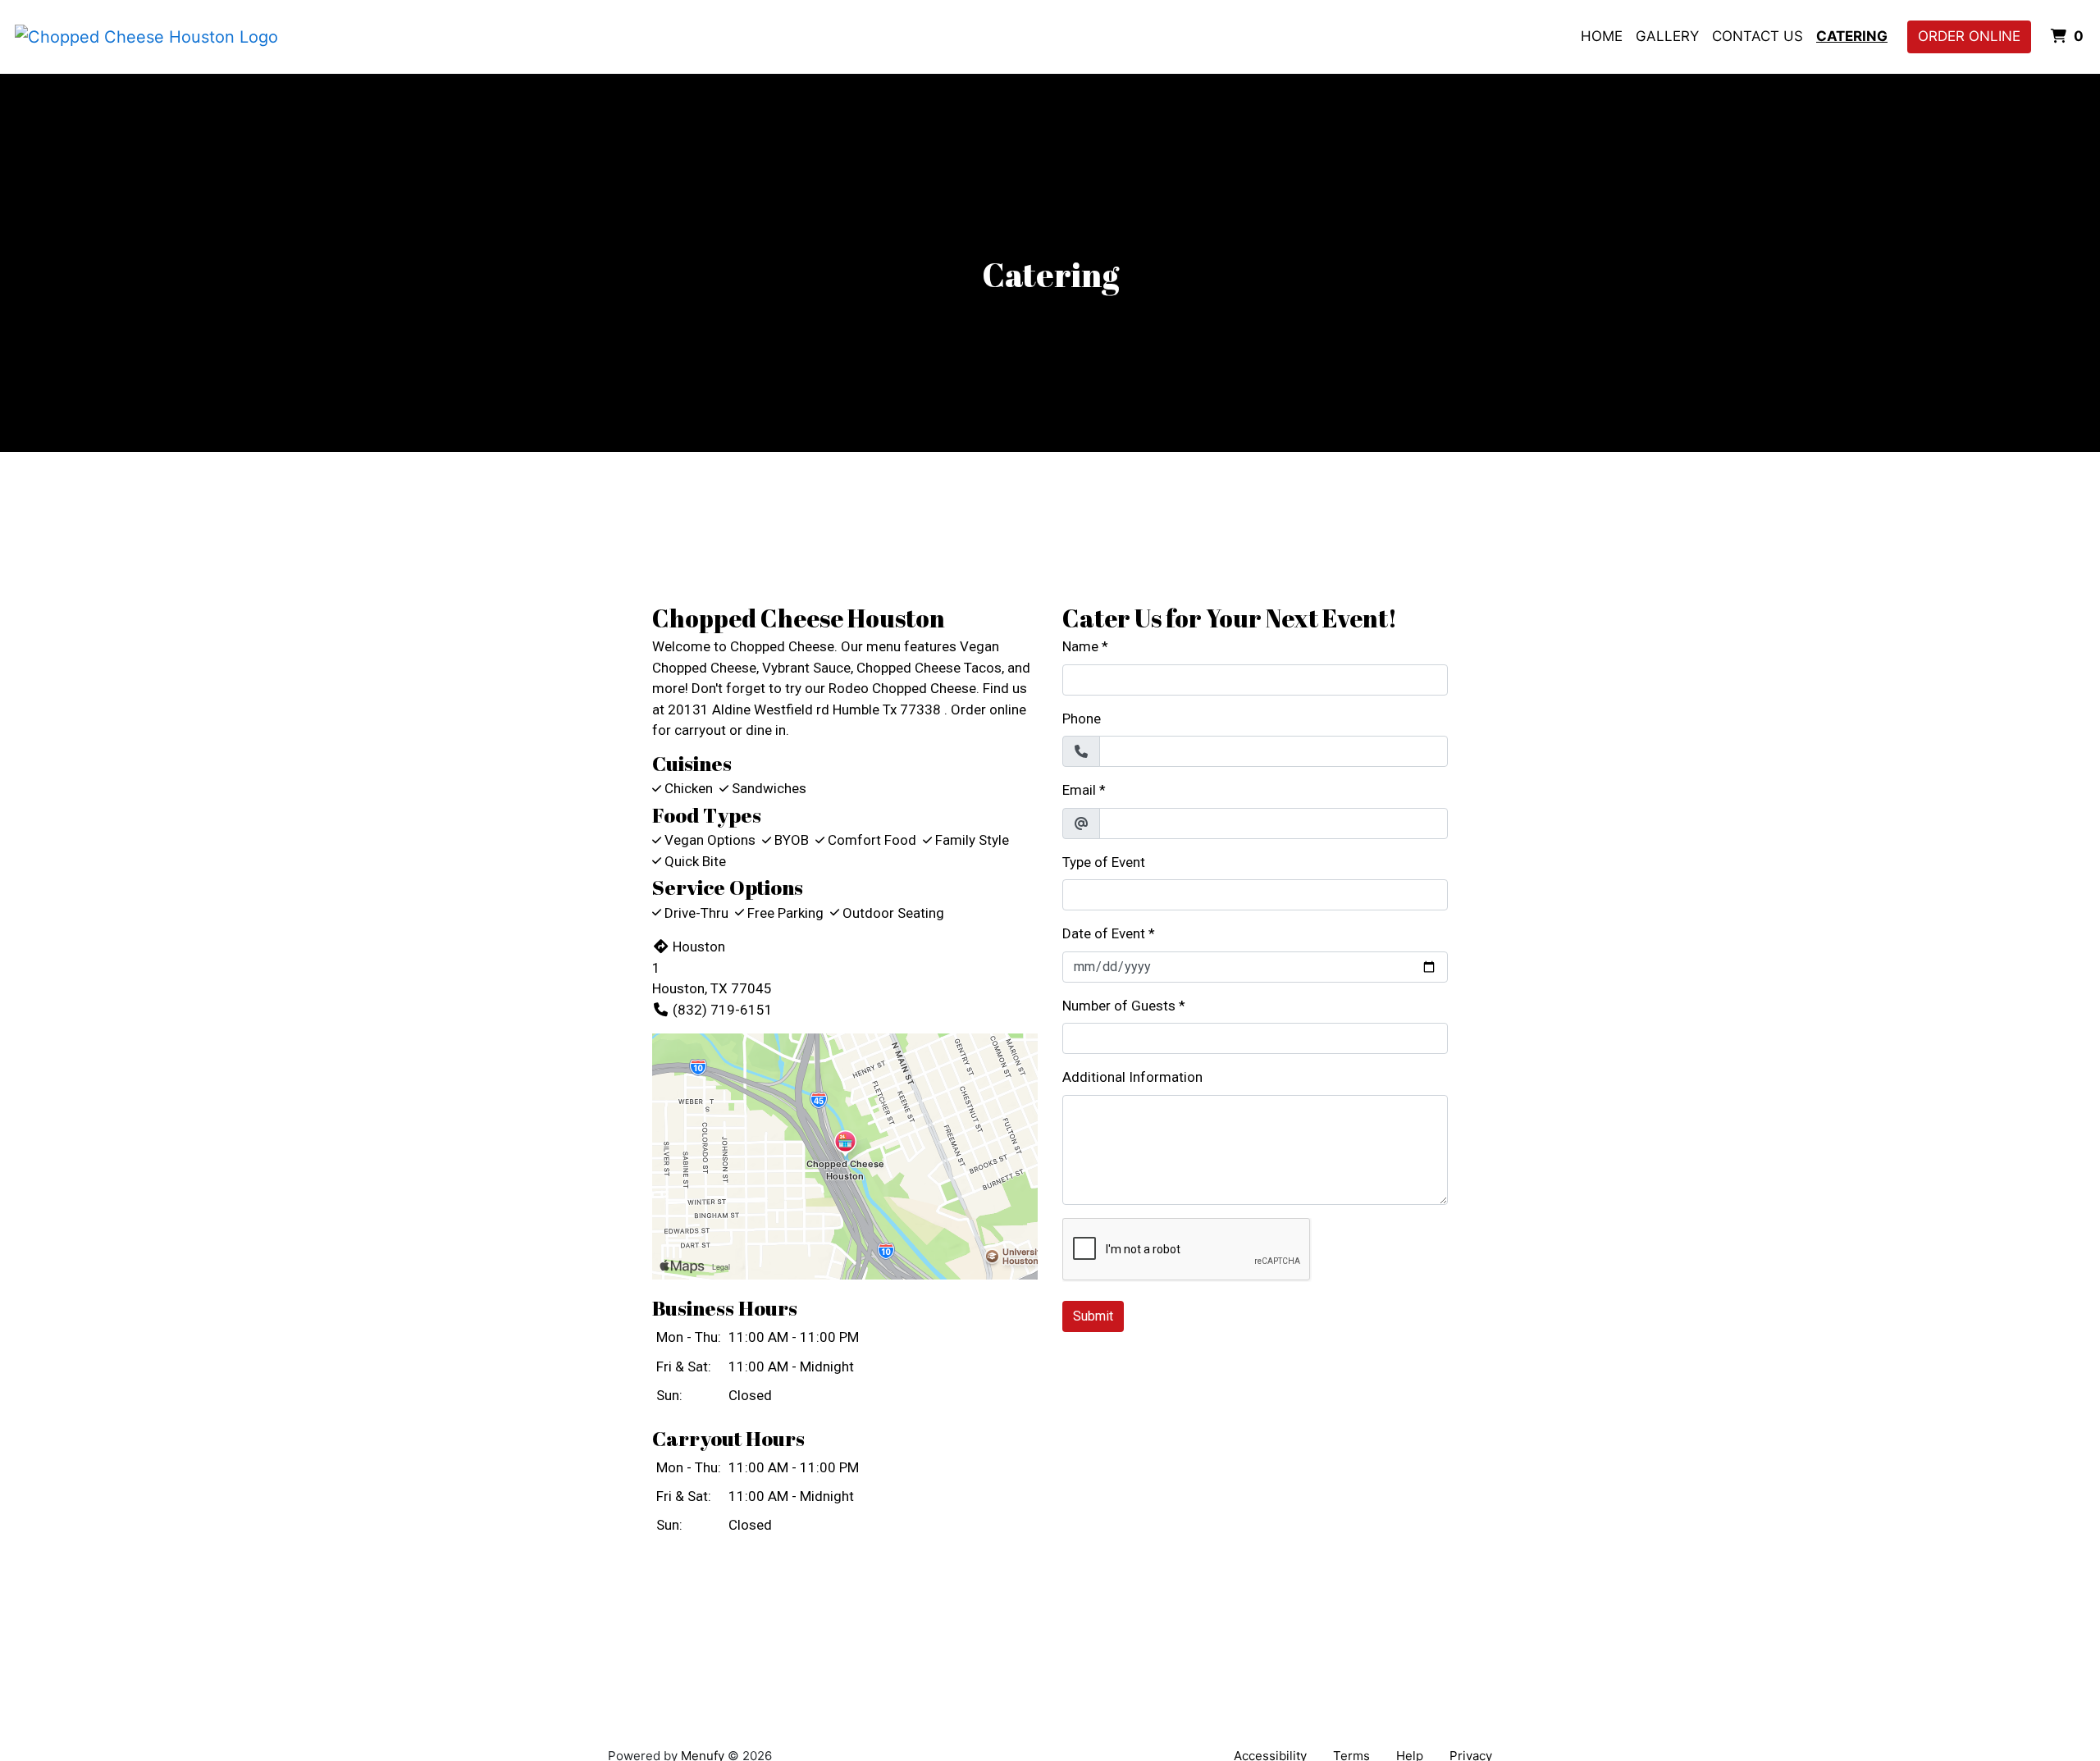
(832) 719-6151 (723, 1010)
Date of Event (1104, 933)
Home (1602, 36)
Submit (1093, 1316)
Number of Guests (1119, 1006)
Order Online (1969, 36)
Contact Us (1758, 36)
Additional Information (1132, 1077)
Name (1080, 646)
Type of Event (1104, 862)
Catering (1852, 36)
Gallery (1667, 36)
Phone (1082, 719)
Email (1079, 790)
